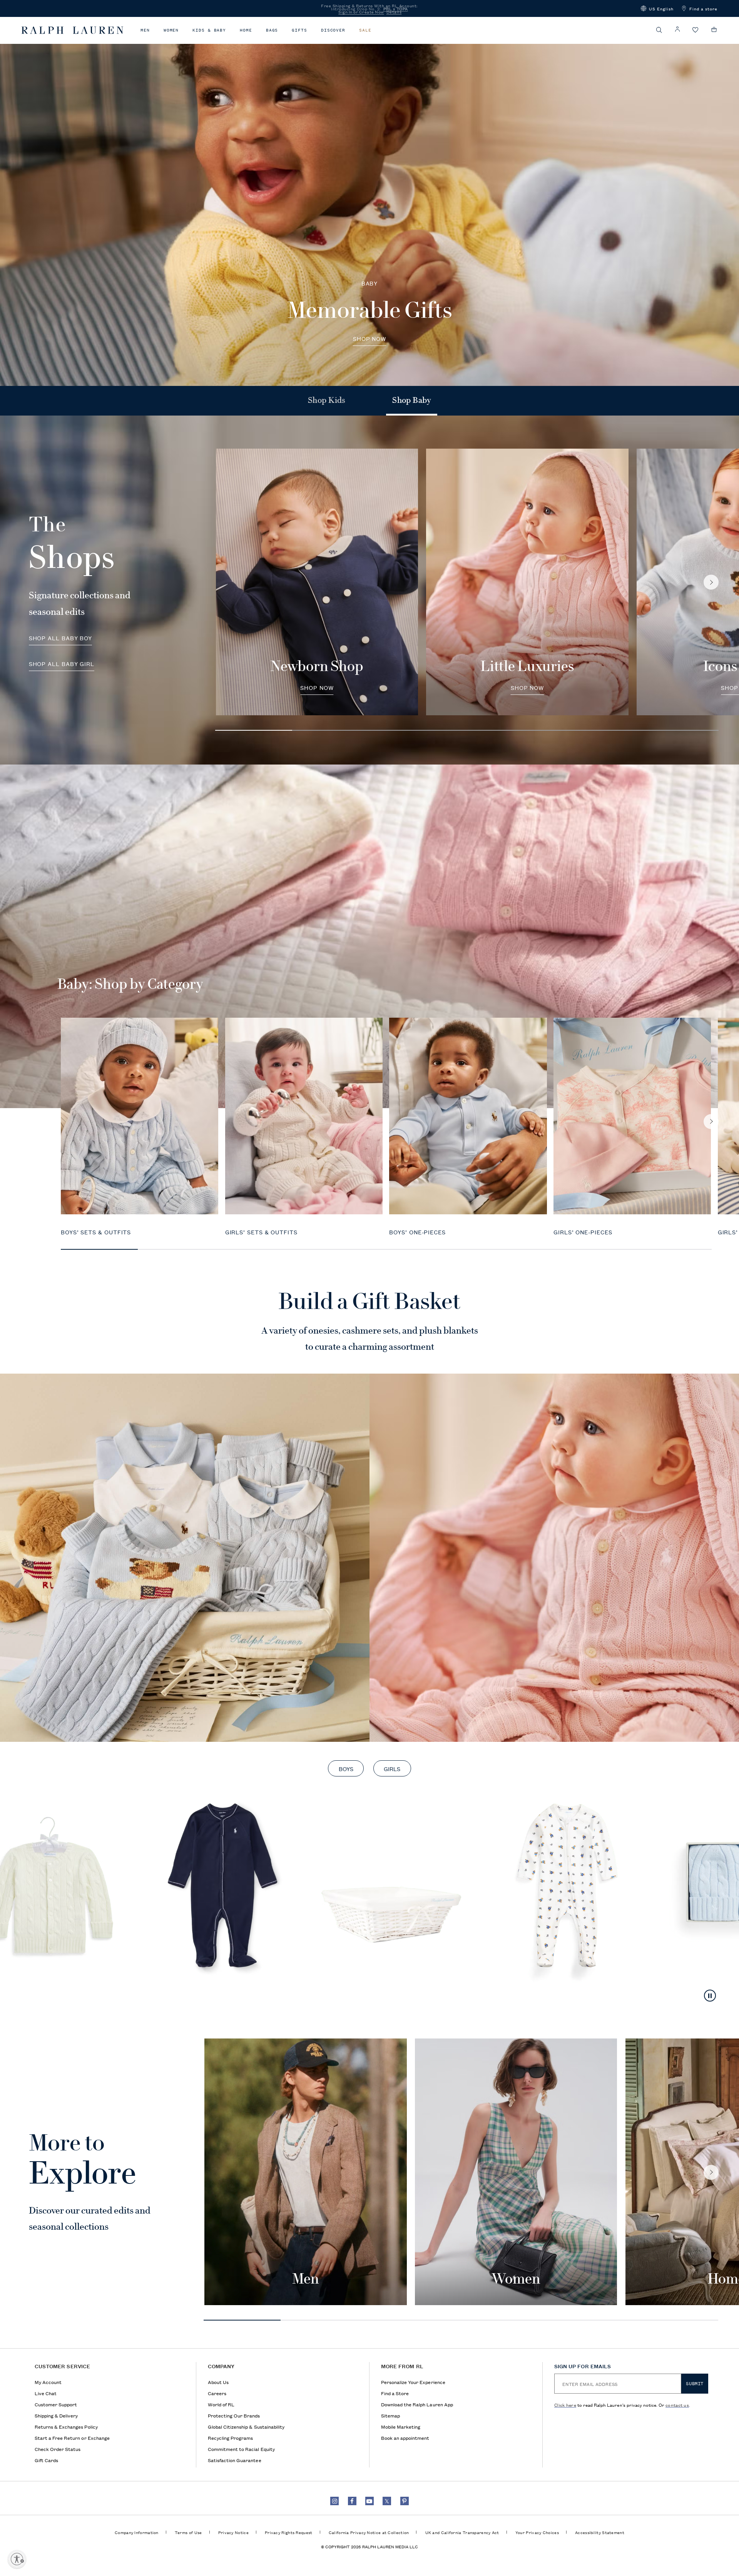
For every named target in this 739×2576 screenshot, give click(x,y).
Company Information (137, 2532)
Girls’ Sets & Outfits (261, 1232)
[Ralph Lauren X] (387, 2501)
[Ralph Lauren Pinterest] (405, 2501)
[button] (657, 8)
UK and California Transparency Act (462, 2532)
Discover (333, 30)
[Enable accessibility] (17, 2559)
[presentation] (369, 201)
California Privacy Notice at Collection (369, 2532)
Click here (565, 2405)
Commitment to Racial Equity (241, 2449)
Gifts (299, 30)
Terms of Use (188, 2532)
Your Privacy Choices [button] (537, 2532)
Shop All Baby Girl (62, 664)
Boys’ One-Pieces (417, 1232)
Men (145, 30)
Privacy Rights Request (289, 2532)
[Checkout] (714, 30)
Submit (695, 2384)
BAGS (272, 30)
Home (246, 30)
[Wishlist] (696, 30)
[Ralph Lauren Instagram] (334, 2501)
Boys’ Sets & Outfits (96, 1232)
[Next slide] (711, 582)
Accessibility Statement (600, 2532)
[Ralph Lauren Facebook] (352, 2501)
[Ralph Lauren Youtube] (369, 2501)
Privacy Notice (233, 2532)
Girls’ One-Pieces (583, 1232)
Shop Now (369, 339)
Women (171, 30)
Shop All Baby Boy (61, 639)
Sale (365, 30)
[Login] (677, 29)
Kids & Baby (209, 30)
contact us (677, 2405)
